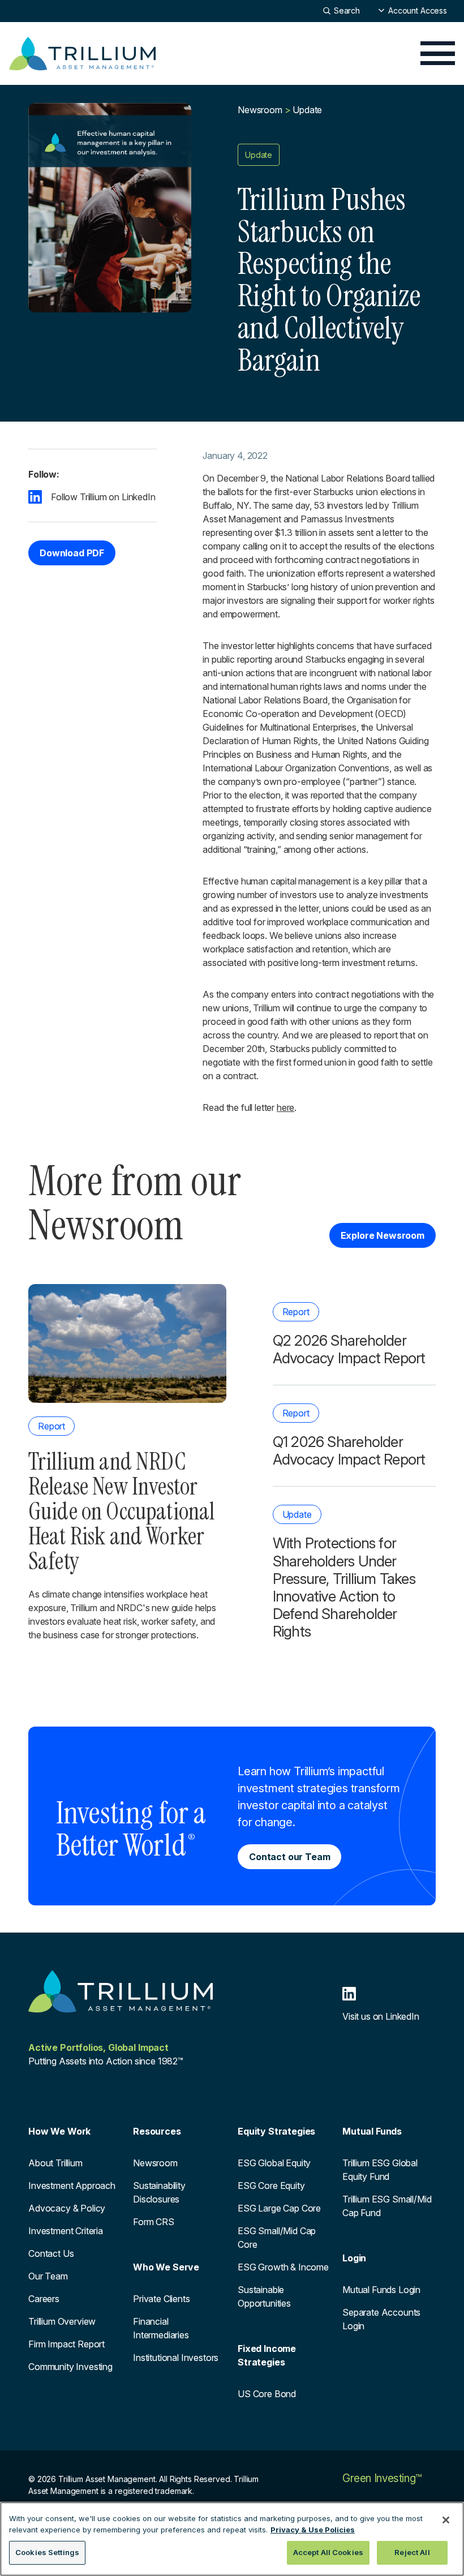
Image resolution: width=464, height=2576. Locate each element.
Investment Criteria (66, 2231)
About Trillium (55, 2163)
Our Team (48, 2276)
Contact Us (51, 2253)
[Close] (446, 2520)
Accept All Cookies (328, 2552)
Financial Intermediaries (161, 2328)
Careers (44, 2299)
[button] (413, 10)
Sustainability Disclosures (159, 2192)
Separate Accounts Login (381, 2319)
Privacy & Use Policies (313, 2530)
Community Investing (70, 2367)
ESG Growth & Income (283, 2267)
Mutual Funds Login (381, 2290)
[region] (232, 2539)
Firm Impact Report (66, 2344)
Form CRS (154, 2222)
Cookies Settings (47, 2552)
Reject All (412, 2552)
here (285, 1107)
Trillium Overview (62, 2321)
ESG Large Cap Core (279, 2208)
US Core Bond (267, 2394)
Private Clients (162, 2299)
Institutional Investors (176, 2358)
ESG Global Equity (274, 2163)
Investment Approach (72, 2186)
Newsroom (260, 110)
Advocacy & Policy (67, 2208)
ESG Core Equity (271, 2186)
